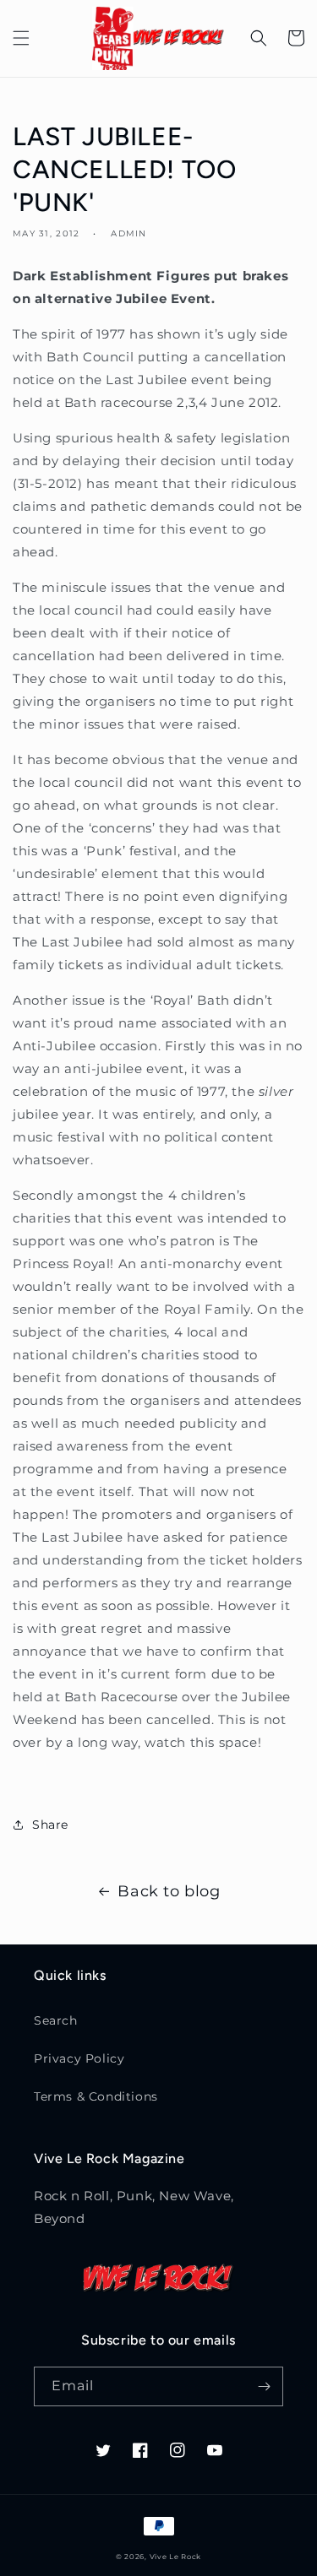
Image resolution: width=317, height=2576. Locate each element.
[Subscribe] (264, 2386)
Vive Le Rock (175, 2557)
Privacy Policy (79, 2058)
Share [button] (50, 1825)
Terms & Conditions (96, 2096)
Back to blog (169, 1891)
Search (56, 2020)
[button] (21, 38)
